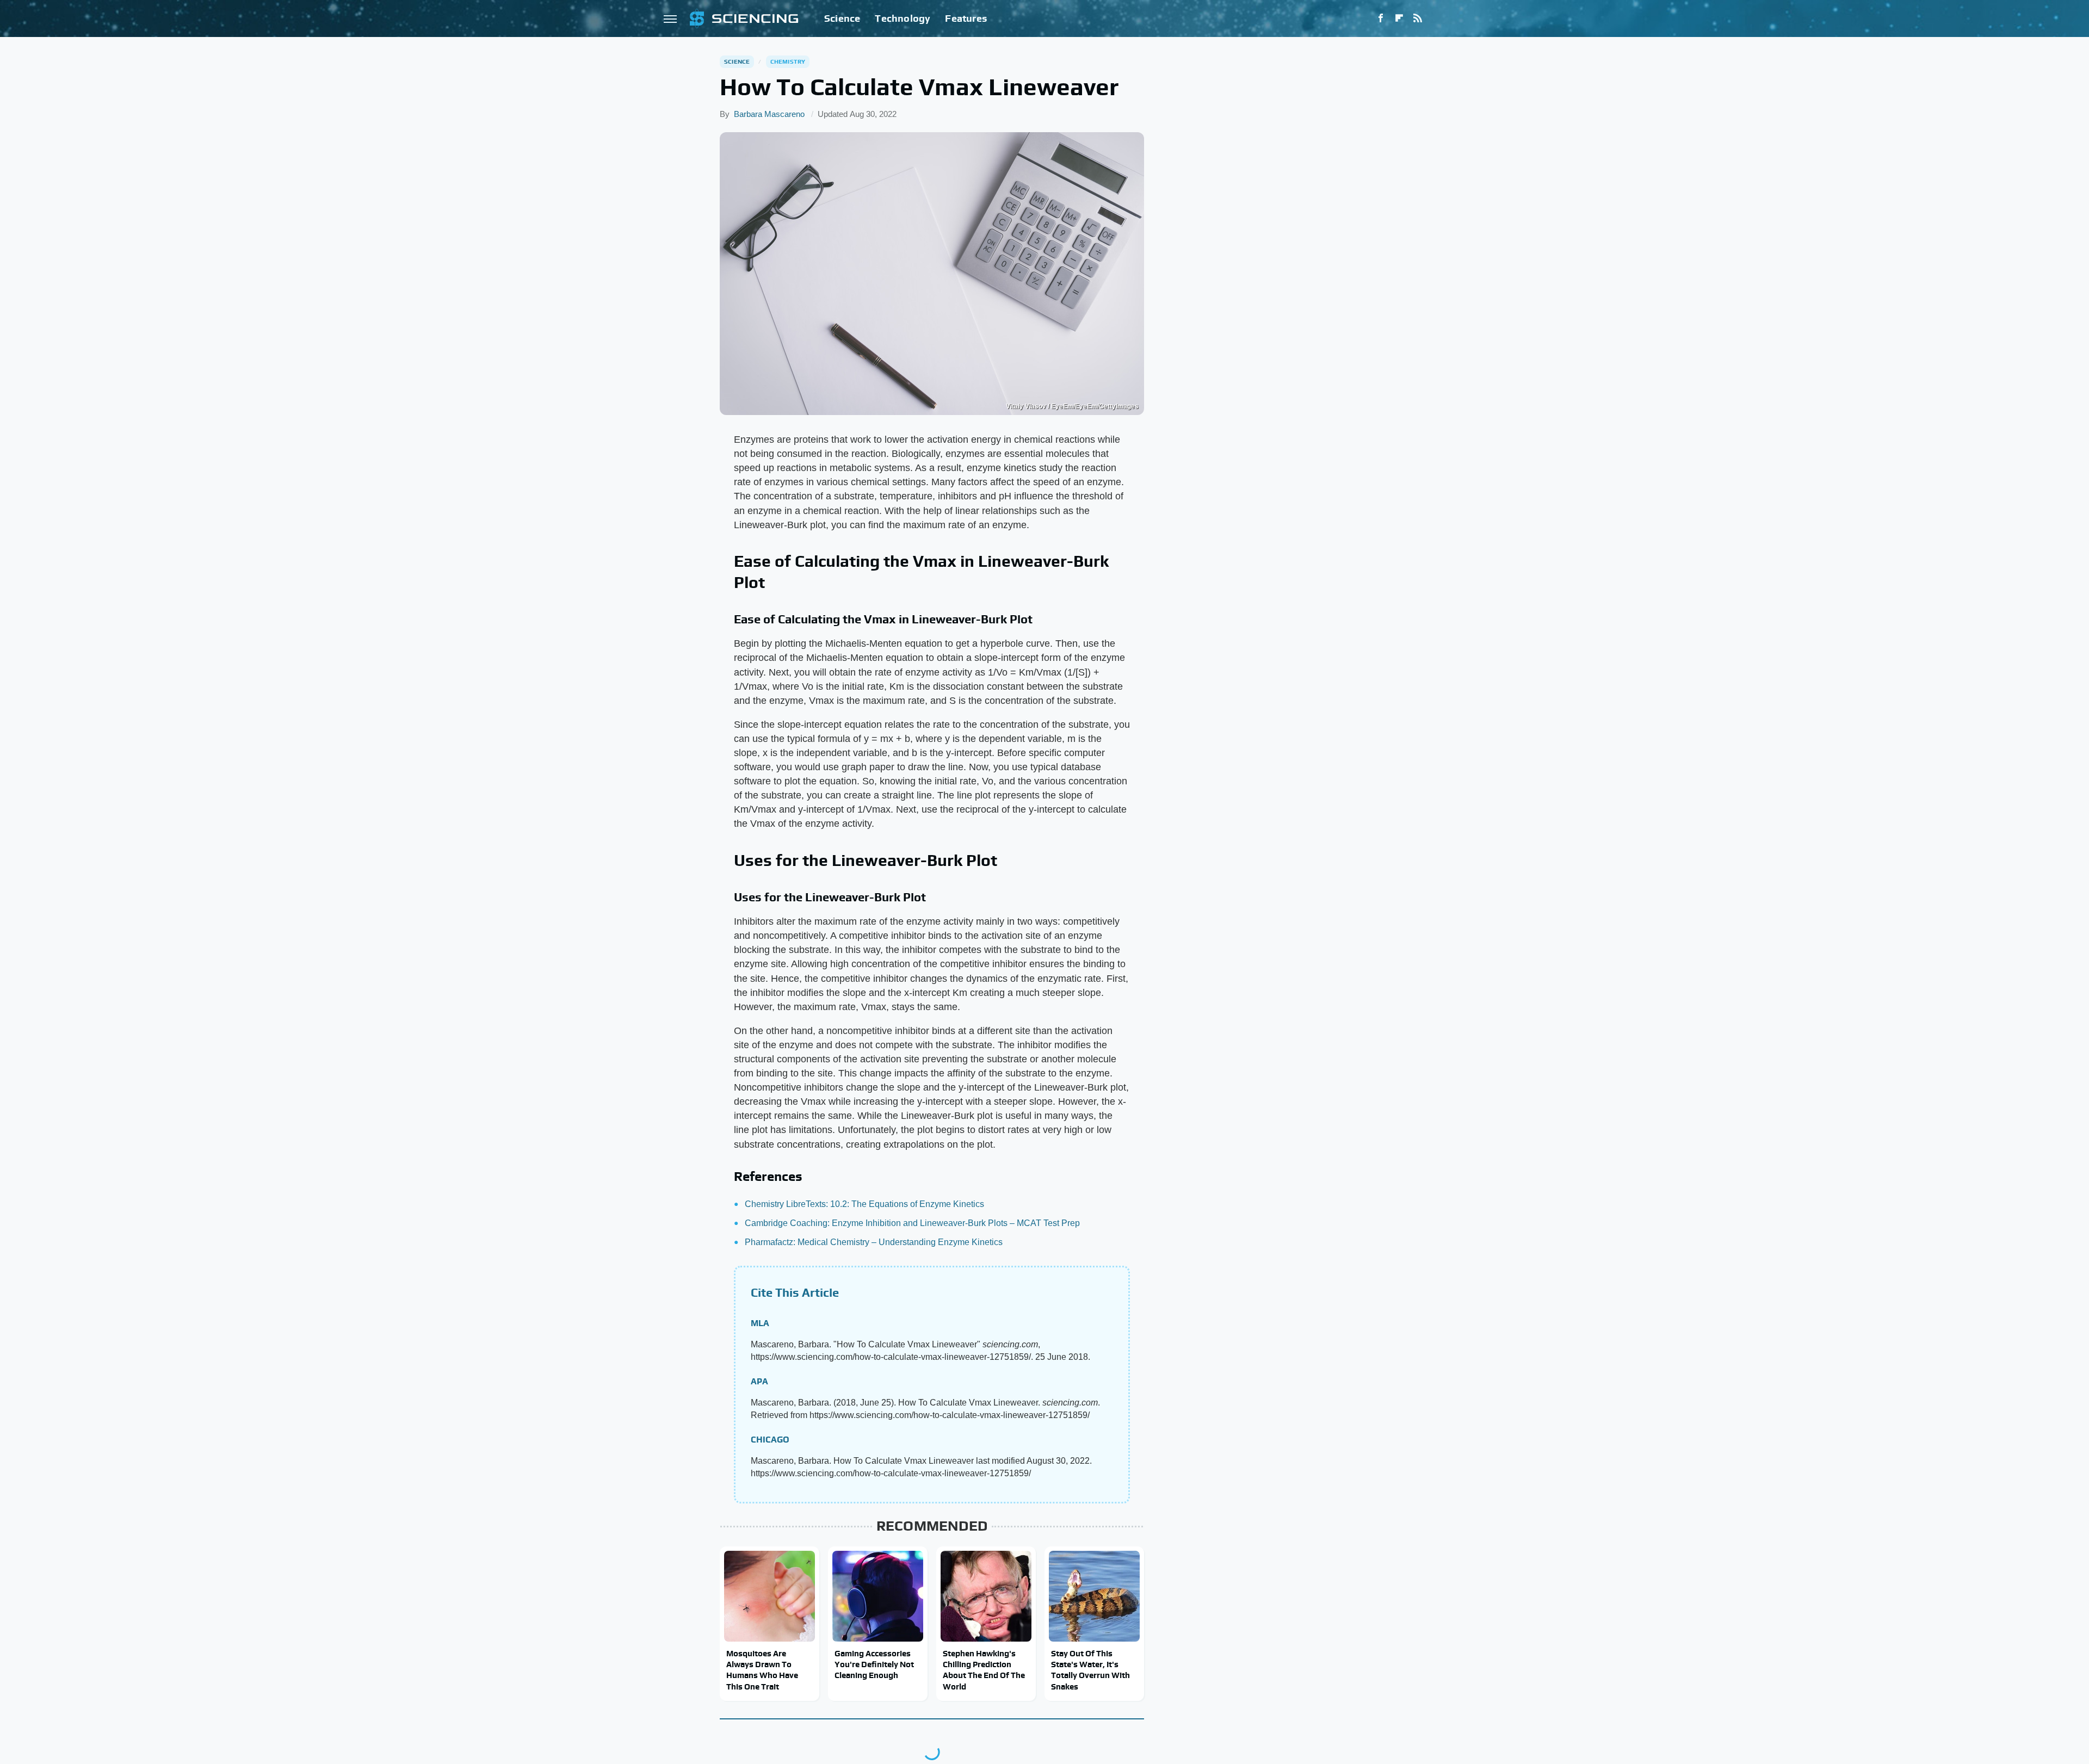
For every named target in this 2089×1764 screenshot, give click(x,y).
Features (966, 18)
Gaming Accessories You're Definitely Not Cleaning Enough (874, 1664)
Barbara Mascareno (769, 114)
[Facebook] (1381, 18)
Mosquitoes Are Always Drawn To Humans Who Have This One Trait (762, 1670)
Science (842, 18)
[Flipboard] (1399, 18)
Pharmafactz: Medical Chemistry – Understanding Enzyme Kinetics (874, 1242)
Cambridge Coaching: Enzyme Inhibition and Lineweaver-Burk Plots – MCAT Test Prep (912, 1223)
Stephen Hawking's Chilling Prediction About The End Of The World (984, 1670)
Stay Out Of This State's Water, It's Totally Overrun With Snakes (1090, 1670)
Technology (903, 18)
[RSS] (1418, 18)
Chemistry (788, 61)
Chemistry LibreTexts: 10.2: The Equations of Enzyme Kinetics (864, 1204)
